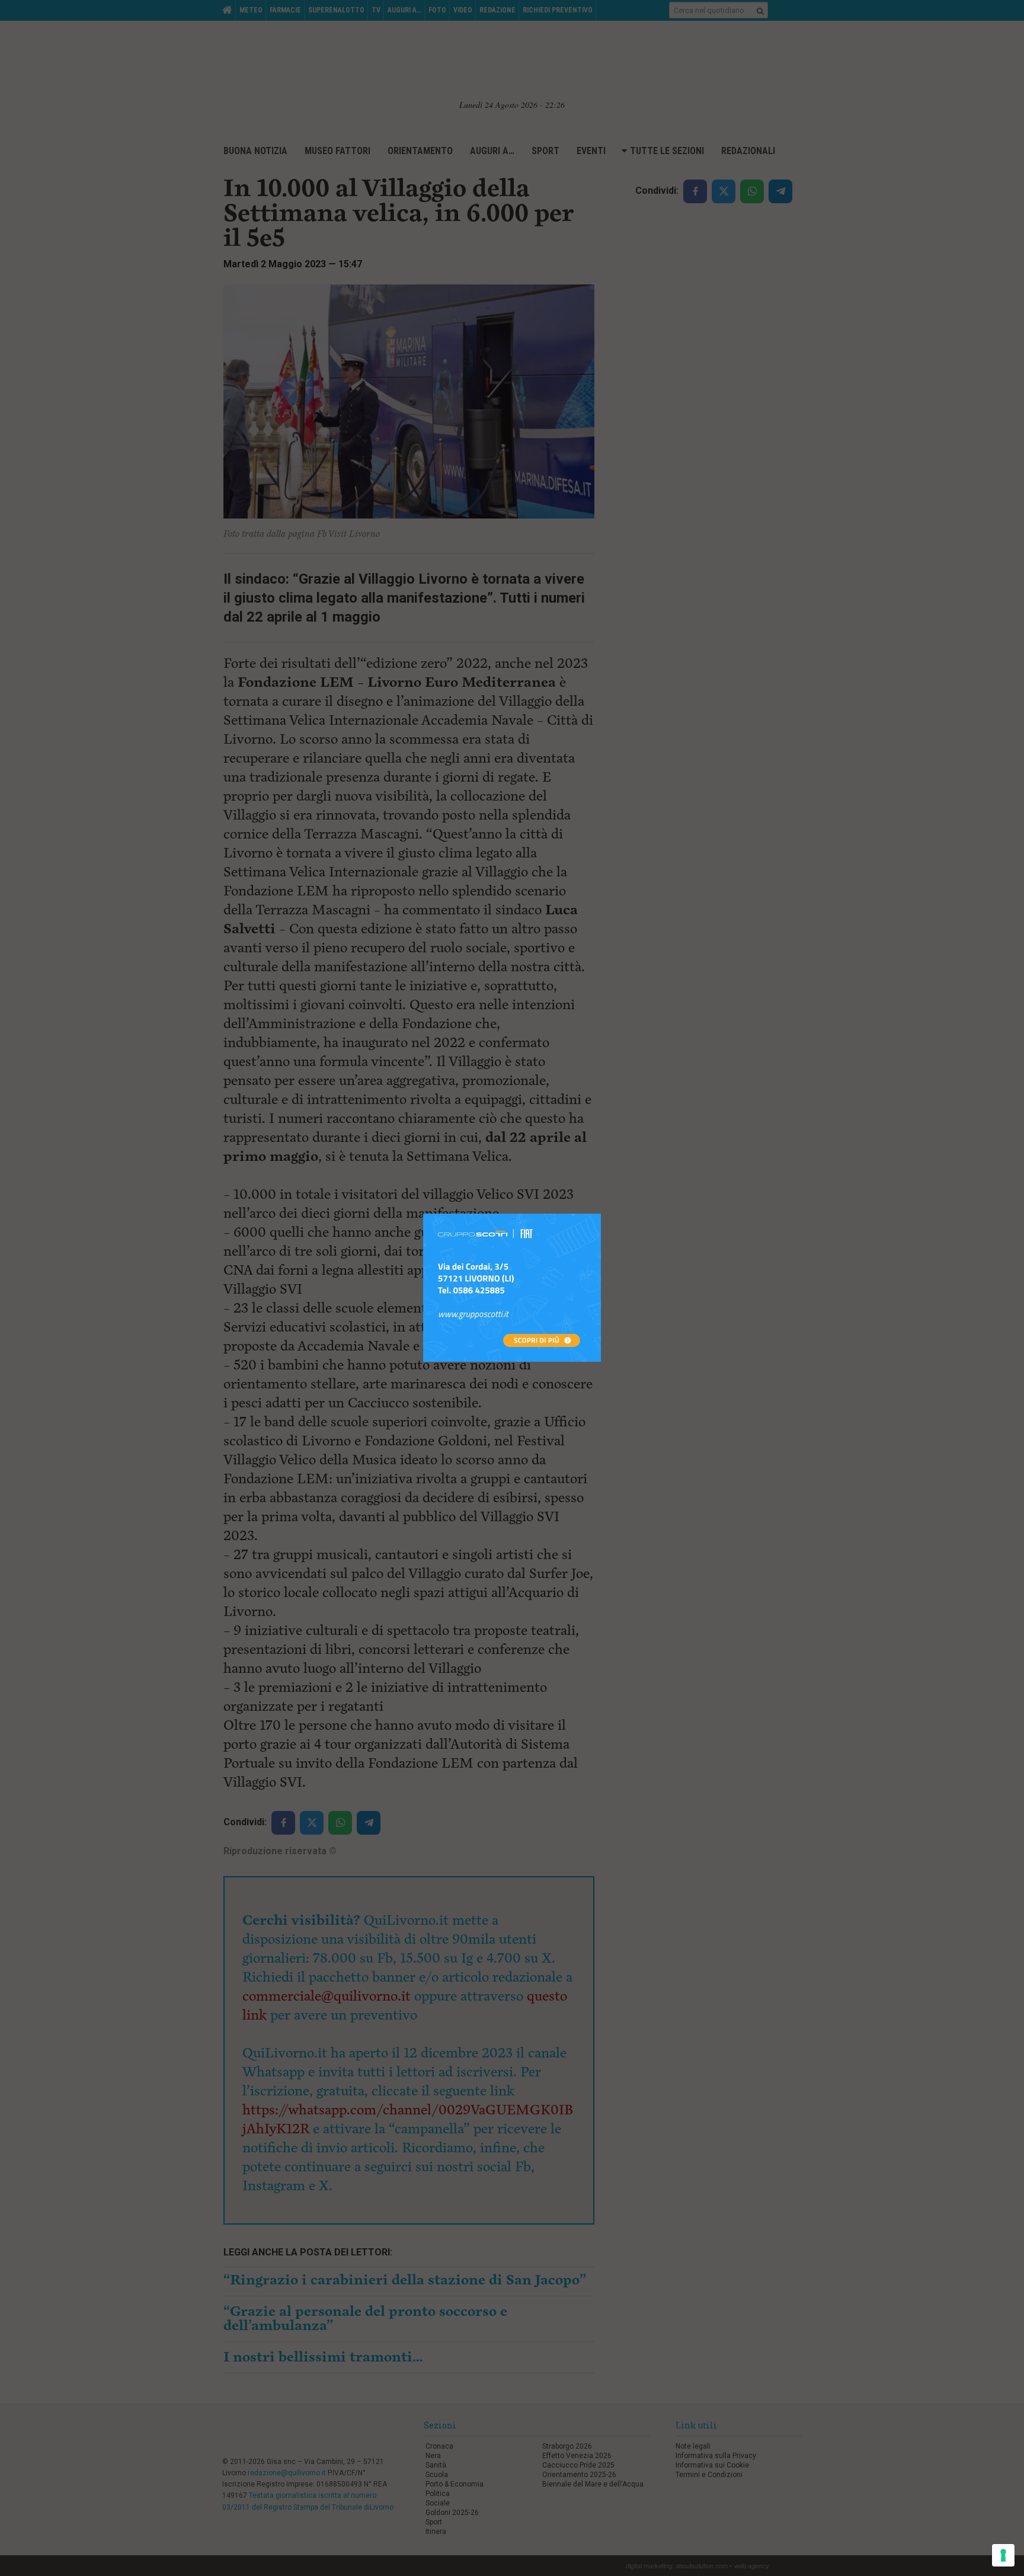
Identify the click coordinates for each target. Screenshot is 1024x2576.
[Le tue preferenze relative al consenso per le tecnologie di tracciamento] (1003, 2555)
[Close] (601, 1214)
